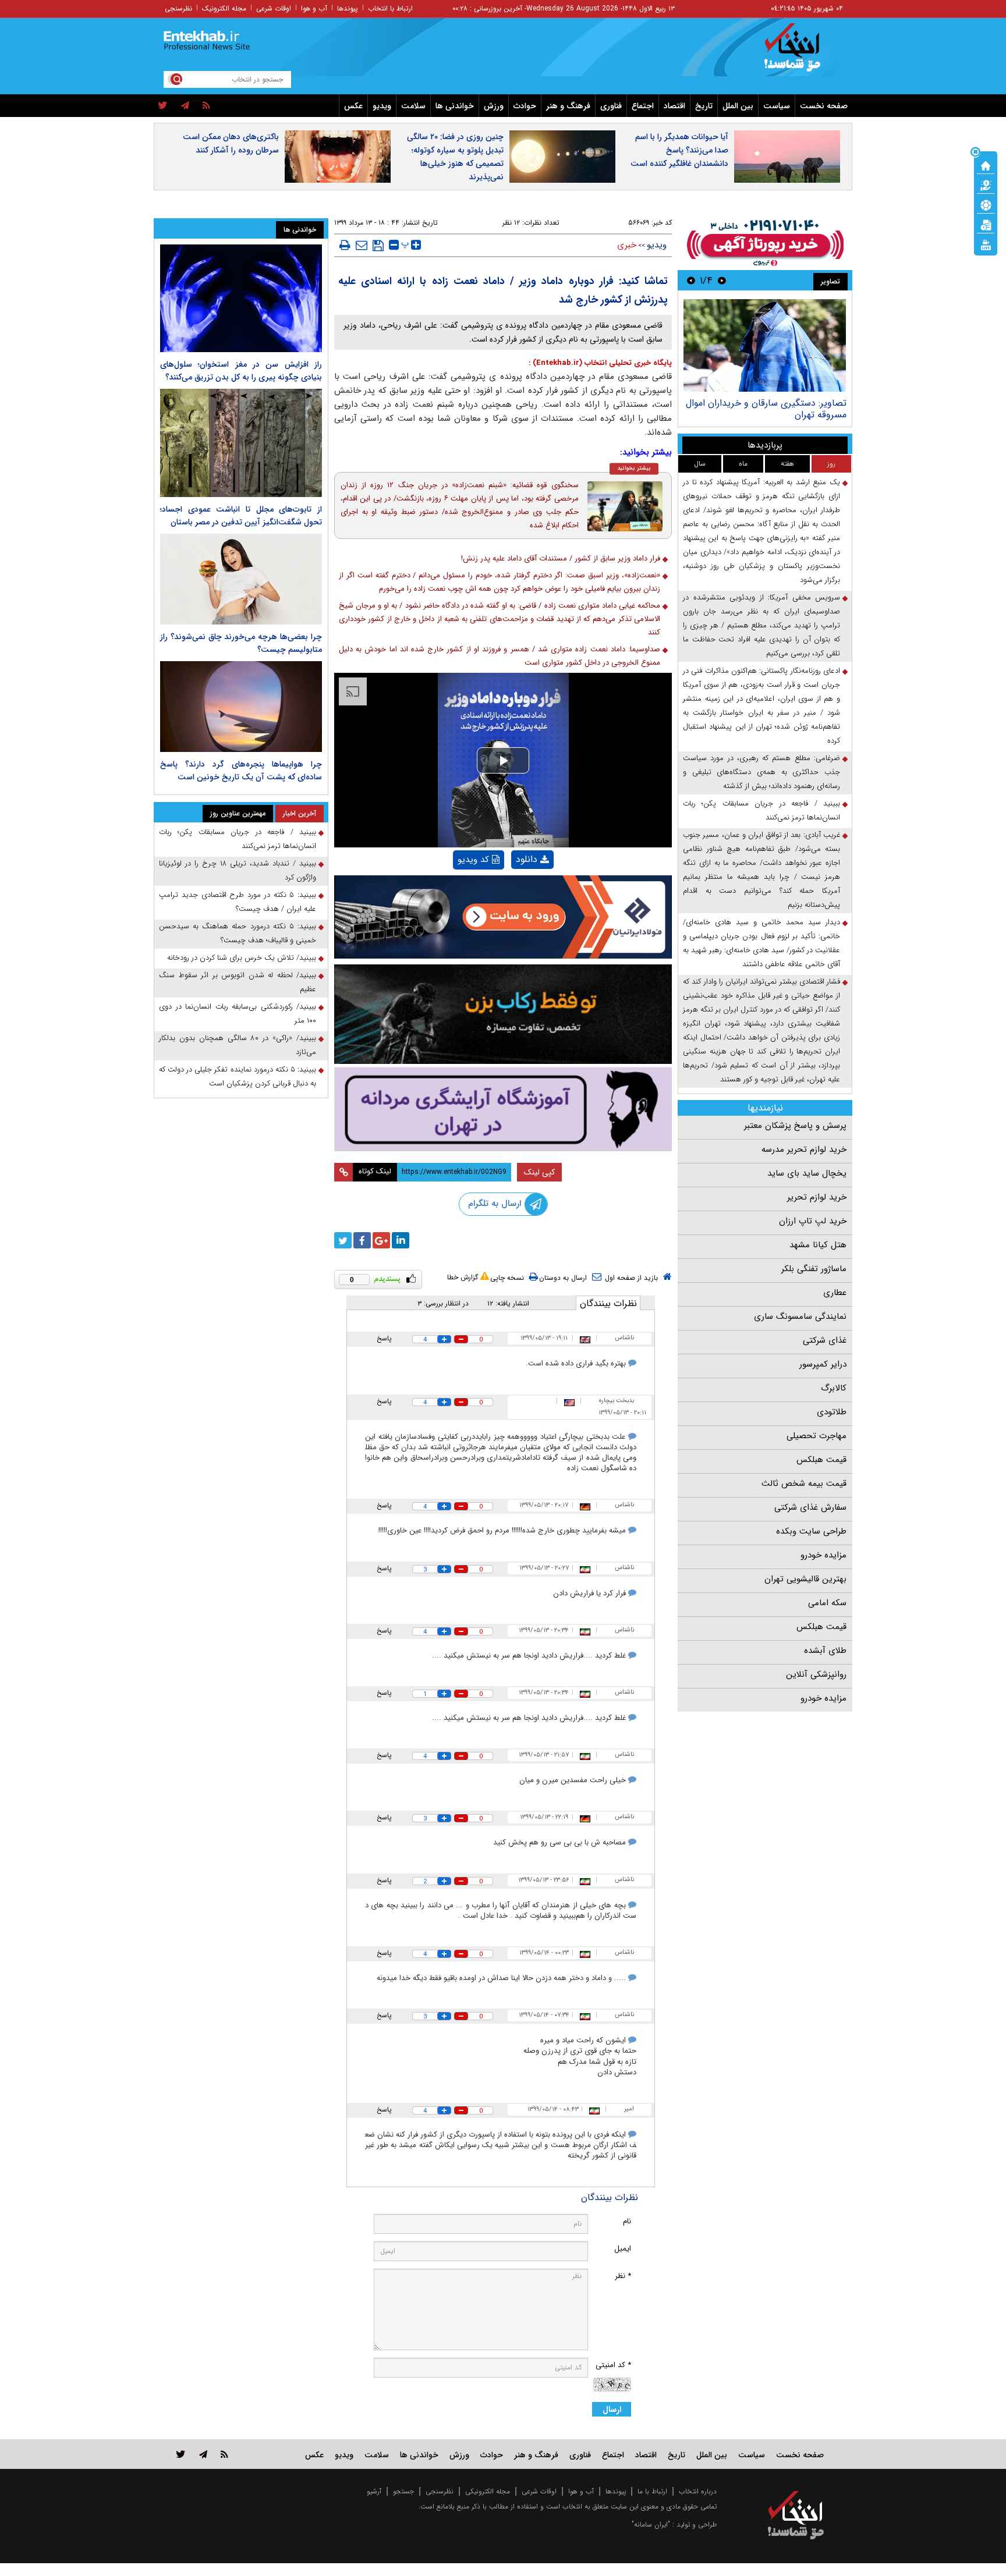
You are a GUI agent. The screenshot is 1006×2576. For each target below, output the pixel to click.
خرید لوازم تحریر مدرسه (804, 1149)
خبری (627, 245)
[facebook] (362, 1240)
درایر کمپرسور (823, 1364)
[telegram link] (203, 2454)
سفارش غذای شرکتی (810, 1507)
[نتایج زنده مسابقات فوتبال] (986, 244)
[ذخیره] (378, 246)
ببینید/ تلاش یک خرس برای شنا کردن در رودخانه (242, 958)
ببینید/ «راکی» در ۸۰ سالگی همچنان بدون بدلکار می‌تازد (238, 1045)
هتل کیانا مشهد (818, 1245)
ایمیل (623, 2249)
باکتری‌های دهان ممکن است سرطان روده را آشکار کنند (231, 143)
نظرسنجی (178, 8)
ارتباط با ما (652, 2491)
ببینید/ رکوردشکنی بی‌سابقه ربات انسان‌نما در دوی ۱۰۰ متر (238, 1014)
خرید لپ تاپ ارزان (813, 1221)
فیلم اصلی (513, 890)
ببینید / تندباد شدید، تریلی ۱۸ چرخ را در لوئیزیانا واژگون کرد (238, 870)
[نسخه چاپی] (345, 245)
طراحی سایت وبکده (811, 1531)
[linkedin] (401, 1240)
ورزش (494, 106)
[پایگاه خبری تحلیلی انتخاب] (801, 53)
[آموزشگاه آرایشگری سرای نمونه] (503, 1109)
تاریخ (704, 106)
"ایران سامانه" (651, 2524)
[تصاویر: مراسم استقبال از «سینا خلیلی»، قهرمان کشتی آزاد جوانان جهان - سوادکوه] (765, 345)
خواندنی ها (455, 106)
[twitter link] (181, 2454)
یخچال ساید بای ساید (807, 1173)
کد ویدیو (473, 860)
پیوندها (348, 8)
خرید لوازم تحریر (817, 1197)
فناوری (611, 106)
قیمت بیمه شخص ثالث (804, 1484)
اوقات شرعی (274, 8)
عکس (353, 106)
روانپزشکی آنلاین (816, 1674)
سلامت (413, 106)
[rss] (206, 106)
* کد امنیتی (613, 2365)
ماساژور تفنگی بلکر (814, 1269)
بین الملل (738, 106)
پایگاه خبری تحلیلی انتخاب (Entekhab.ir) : (600, 363)
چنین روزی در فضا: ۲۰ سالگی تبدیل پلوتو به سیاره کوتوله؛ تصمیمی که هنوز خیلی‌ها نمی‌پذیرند (455, 157)
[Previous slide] (722, 280)
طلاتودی (832, 1412)
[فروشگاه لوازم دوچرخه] (503, 1014)
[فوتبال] (986, 204)
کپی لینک (539, 1172)
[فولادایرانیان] (503, 917)
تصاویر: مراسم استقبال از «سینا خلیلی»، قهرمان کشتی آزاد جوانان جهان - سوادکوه (768, 409)
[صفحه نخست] (986, 165)
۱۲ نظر (511, 223)
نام (627, 2221)
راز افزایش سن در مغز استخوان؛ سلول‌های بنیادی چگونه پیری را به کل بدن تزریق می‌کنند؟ (241, 371)
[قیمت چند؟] (986, 184)
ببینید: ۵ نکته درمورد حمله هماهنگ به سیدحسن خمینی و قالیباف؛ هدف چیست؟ (238, 933)
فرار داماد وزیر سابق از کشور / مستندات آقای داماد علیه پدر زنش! (561, 558)
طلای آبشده (825, 1651)
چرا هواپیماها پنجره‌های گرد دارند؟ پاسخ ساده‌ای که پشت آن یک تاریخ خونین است (241, 771)
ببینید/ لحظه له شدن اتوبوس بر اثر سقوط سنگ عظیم (238, 982)
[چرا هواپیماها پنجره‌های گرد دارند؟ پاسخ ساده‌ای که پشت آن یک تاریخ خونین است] (241, 707)
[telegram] (185, 106)
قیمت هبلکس (821, 1460)
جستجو (403, 2491)
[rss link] (224, 2454)
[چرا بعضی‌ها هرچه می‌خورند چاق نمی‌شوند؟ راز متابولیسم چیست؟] (241, 579)
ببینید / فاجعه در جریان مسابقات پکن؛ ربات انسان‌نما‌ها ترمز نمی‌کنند (761, 810)
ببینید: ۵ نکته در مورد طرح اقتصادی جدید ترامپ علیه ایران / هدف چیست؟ (238, 902)
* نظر (623, 2276)
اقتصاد (674, 106)
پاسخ (384, 1338)
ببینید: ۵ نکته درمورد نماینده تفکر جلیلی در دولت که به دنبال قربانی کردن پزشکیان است (238, 1076)
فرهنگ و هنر (568, 106)
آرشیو (374, 2491)
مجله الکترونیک (224, 8)
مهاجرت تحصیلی (817, 1436)
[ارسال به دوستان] (362, 245)
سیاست (777, 106)
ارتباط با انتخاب (390, 8)
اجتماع (643, 106)
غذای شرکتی (825, 1340)
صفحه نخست (824, 106)
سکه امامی (827, 1603)
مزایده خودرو (823, 1555)
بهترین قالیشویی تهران (805, 1579)
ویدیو (382, 106)
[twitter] (163, 106)
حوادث (525, 106)
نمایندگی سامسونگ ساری (800, 1317)
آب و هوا (314, 8)
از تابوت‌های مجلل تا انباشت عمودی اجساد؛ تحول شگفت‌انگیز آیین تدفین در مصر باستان (241, 516)
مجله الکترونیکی (488, 2491)
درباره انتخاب (698, 2491)
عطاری (835, 1293)
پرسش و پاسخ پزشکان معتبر (795, 1126)
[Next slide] (691, 280)
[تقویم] (986, 224)
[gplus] (381, 1240)
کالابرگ (834, 1388)
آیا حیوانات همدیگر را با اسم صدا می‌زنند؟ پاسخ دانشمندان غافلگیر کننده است (679, 150)
